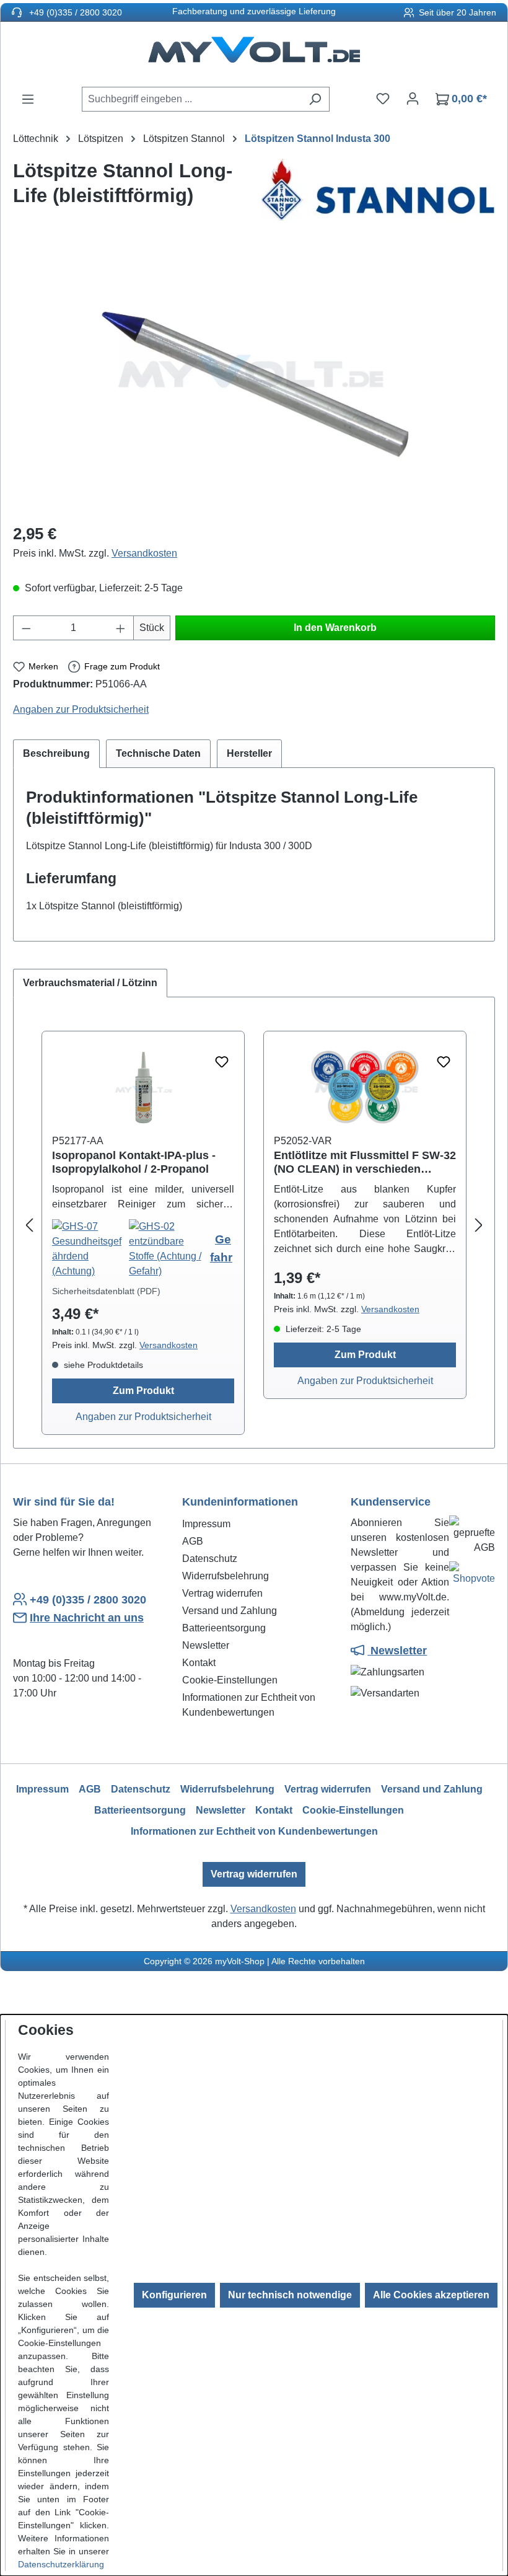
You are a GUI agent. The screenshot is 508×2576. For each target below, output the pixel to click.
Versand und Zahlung (230, 1611)
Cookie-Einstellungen (230, 1680)
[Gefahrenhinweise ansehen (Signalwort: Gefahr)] (90, 1249)
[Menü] (28, 99)
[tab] (56, 754)
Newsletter (206, 1645)
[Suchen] (315, 99)
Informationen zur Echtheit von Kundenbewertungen (254, 1831)
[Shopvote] (472, 1576)
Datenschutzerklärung (61, 2564)
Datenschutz (210, 1559)
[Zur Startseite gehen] (254, 54)
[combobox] (191, 99)
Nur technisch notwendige (290, 2295)
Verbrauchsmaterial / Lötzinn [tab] (90, 983)
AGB (193, 1541)
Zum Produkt (143, 1391)
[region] (254, 379)
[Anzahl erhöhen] (121, 628)
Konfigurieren (174, 2295)
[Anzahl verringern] (26, 628)
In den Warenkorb (335, 628)
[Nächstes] (479, 1226)
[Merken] (222, 1062)
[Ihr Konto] (413, 99)
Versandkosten (144, 553)
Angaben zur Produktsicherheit (81, 709)
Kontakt (199, 1663)
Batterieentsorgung (224, 1628)
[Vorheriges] (29, 1226)
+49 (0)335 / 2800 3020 (74, 12)
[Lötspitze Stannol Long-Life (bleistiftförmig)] (254, 379)
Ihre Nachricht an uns (87, 1618)
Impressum (206, 1524)
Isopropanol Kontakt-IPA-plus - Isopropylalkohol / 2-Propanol (134, 1162)
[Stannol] (378, 190)
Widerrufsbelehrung (226, 1576)
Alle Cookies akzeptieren (431, 2295)
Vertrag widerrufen (222, 1593)
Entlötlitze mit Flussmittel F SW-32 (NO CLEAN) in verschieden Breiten (365, 1162)
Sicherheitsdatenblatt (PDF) (106, 1291)
